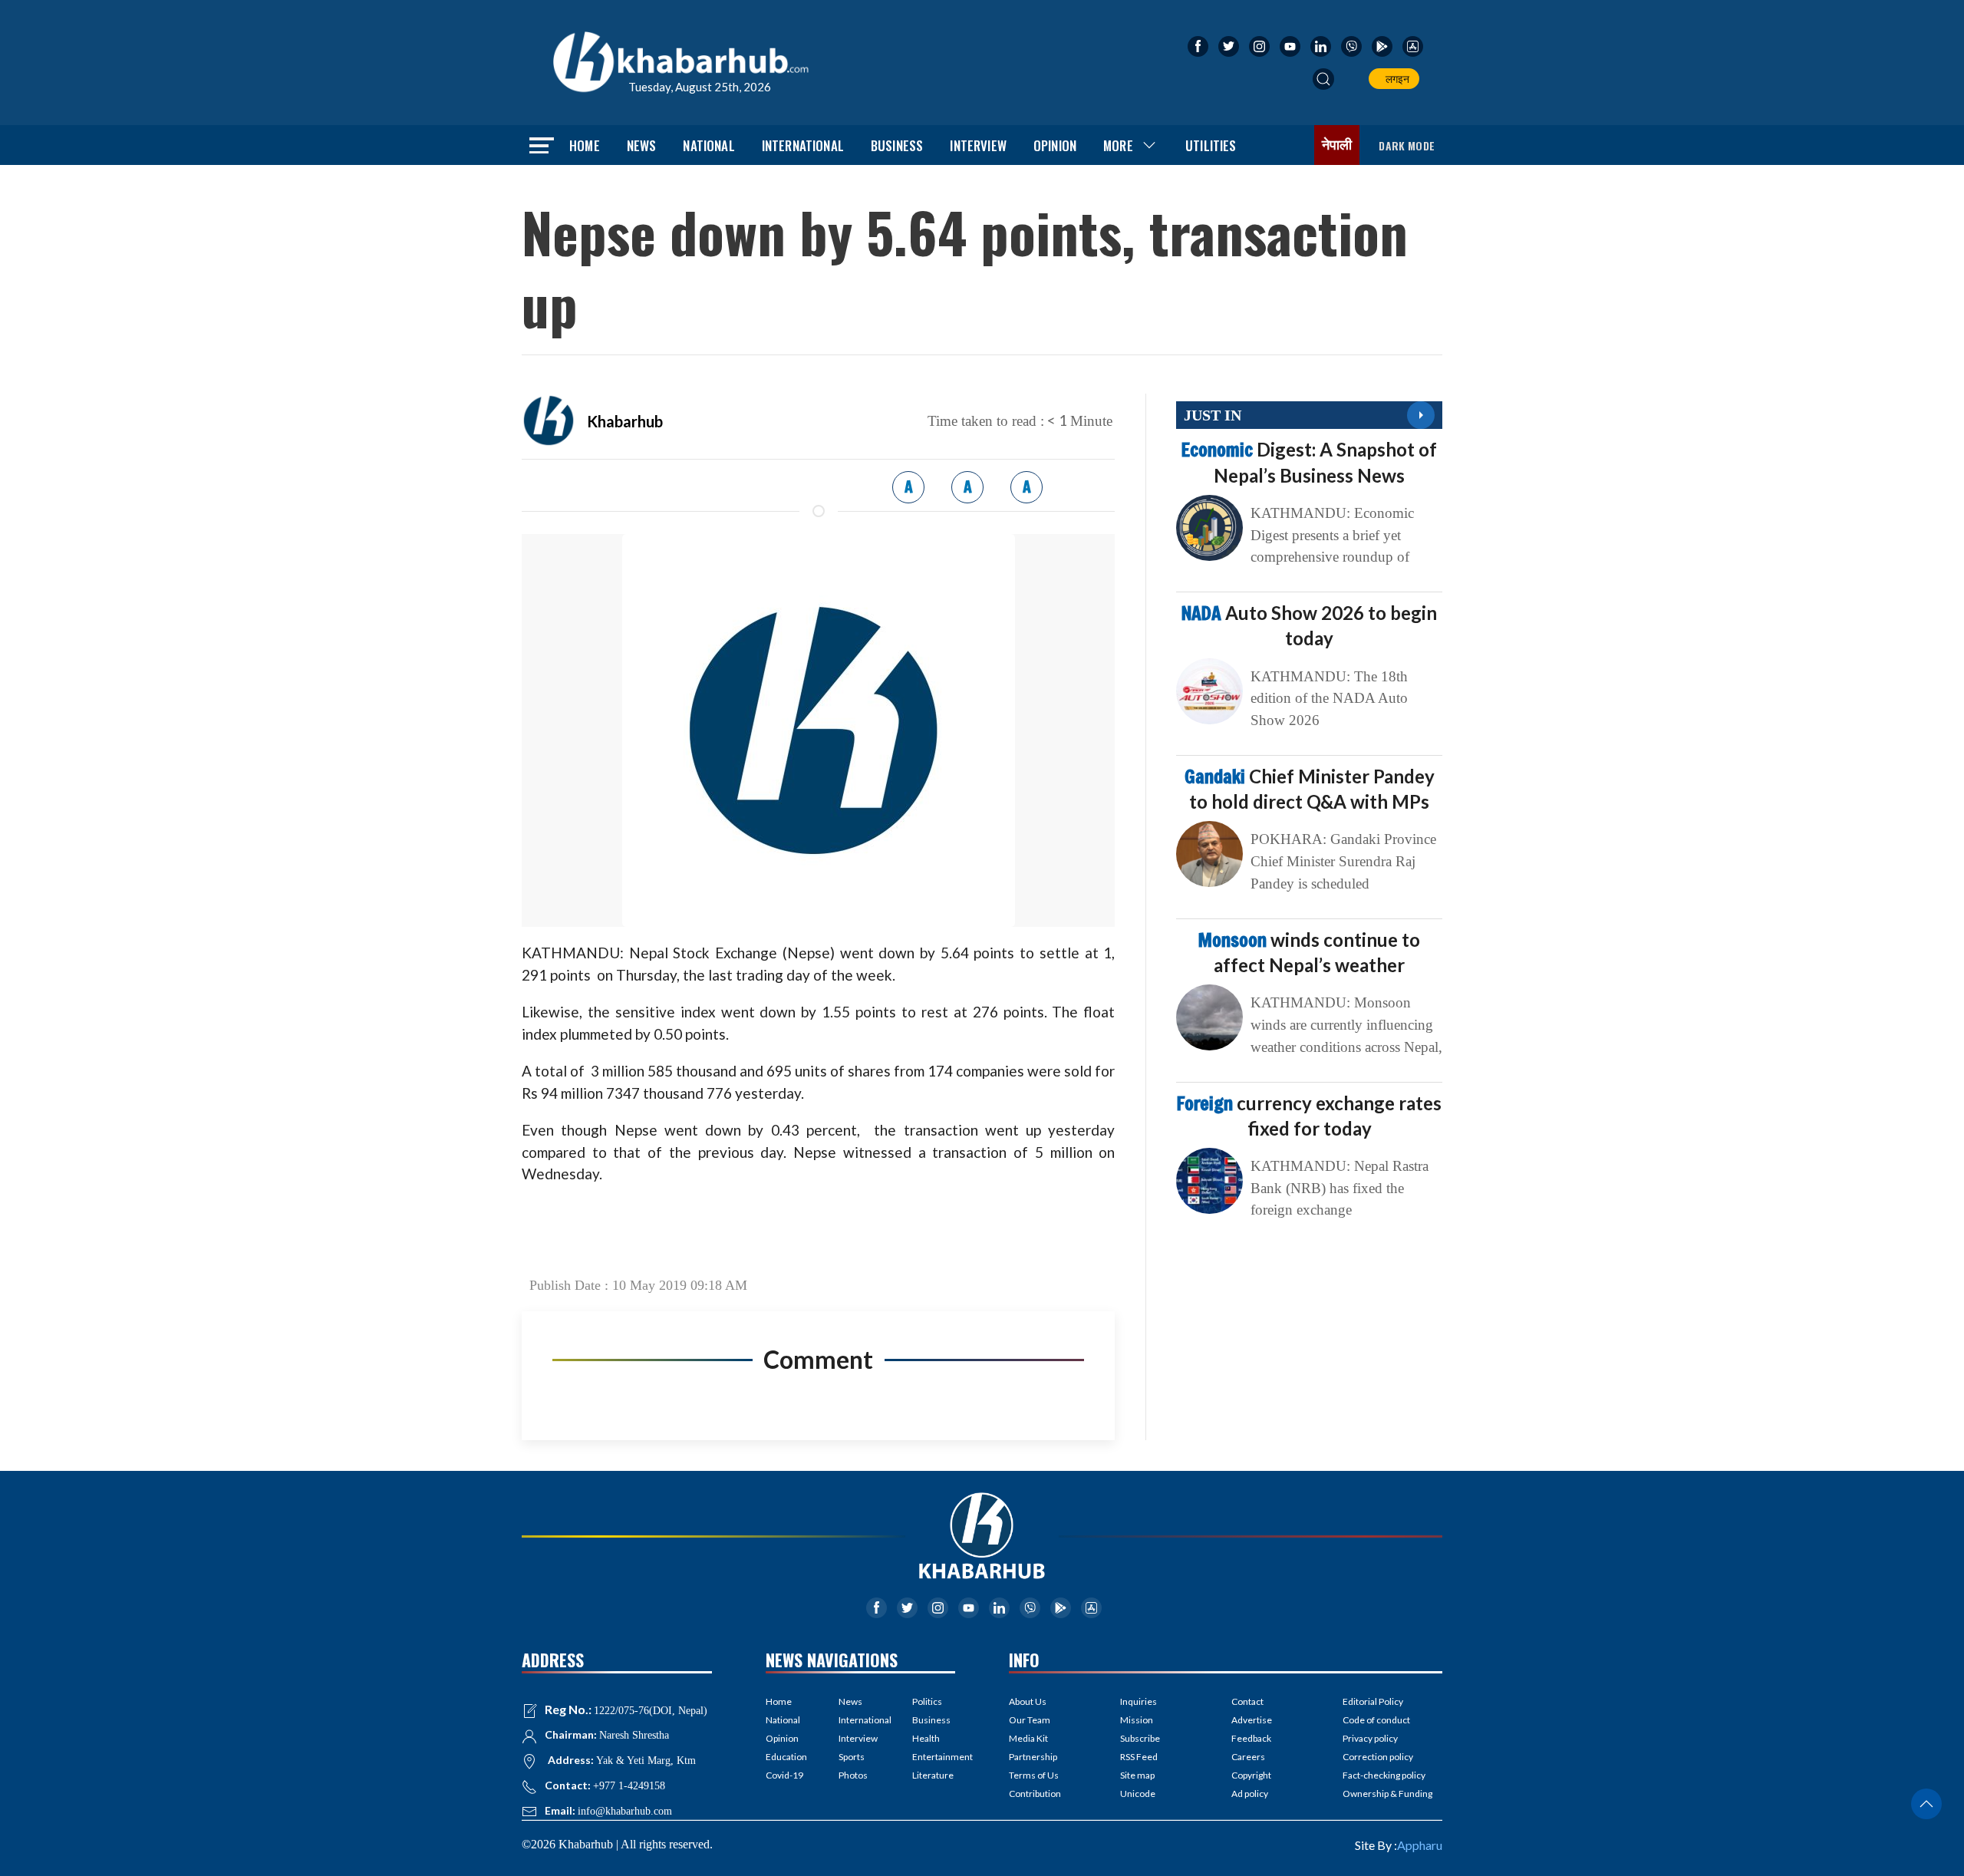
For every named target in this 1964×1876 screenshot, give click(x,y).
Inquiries (1139, 1701)
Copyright (1251, 1775)
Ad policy (1250, 1794)
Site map (1137, 1775)
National (708, 145)
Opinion (1055, 145)
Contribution (1035, 1794)
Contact (1247, 1701)
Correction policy (1378, 1757)
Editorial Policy (1373, 1701)
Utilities (1211, 145)
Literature (933, 1775)
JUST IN (1213, 415)
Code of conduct (1376, 1720)
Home (585, 145)
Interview (978, 145)
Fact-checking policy (1384, 1775)
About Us (1028, 1701)
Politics (927, 1701)
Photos (853, 1775)
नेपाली (1337, 145)
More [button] (1118, 145)
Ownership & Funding (1387, 1794)
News (642, 145)
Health (926, 1738)
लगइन (1395, 79)
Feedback (1251, 1738)
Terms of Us (1034, 1775)
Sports (852, 1757)
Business (897, 145)
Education (786, 1757)
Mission (1137, 1720)
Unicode (1138, 1794)
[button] (1323, 79)
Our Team (1030, 1720)
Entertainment (934, 1757)
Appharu (1420, 1845)
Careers (1248, 1757)
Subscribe (1140, 1738)
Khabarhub (625, 421)
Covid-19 (784, 1775)
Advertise (1252, 1720)
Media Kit (1028, 1738)
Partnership (1033, 1757)
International (803, 145)
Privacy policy (1370, 1738)
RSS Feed (1139, 1757)
